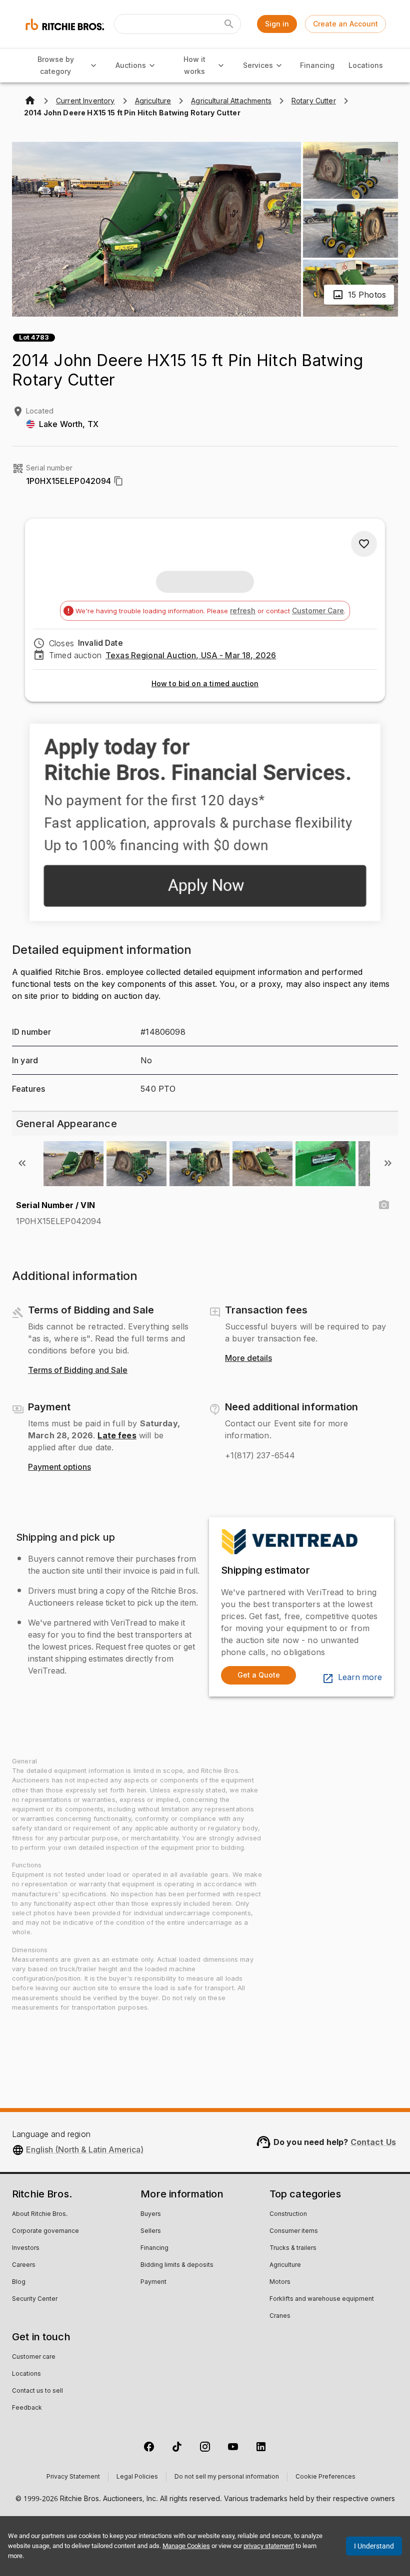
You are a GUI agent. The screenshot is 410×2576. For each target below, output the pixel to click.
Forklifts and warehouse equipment (322, 2299)
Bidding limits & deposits (177, 2265)
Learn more (360, 1678)
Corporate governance (45, 2231)
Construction (288, 2214)
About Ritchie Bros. (40, 2214)
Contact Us (373, 2142)
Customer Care (318, 611)
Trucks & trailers (293, 2248)
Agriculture (285, 2265)
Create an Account (345, 24)
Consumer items (294, 2231)
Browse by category (56, 65)
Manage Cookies (186, 2546)
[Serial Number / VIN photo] (384, 1205)
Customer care (34, 2357)
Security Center (35, 2299)
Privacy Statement (73, 2477)
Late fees (117, 1435)
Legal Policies (137, 2477)
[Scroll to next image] (388, 1163)
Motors (280, 2282)
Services (258, 65)
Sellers (151, 2231)
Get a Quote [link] (259, 1675)
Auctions (131, 65)
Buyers (151, 2214)
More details (248, 1358)
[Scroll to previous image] (22, 1163)
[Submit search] (229, 24)
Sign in (277, 24)
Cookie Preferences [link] (325, 2477)
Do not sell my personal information (227, 2477)
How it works (194, 65)
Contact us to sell (37, 2391)
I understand (374, 2546)
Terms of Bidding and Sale (78, 1370)
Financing (317, 65)
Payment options (59, 1467)
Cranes (280, 2316)
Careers (24, 2265)
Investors (26, 2248)
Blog (19, 2282)
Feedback (27, 2408)
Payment (153, 2282)
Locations (366, 65)
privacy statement (269, 2546)
